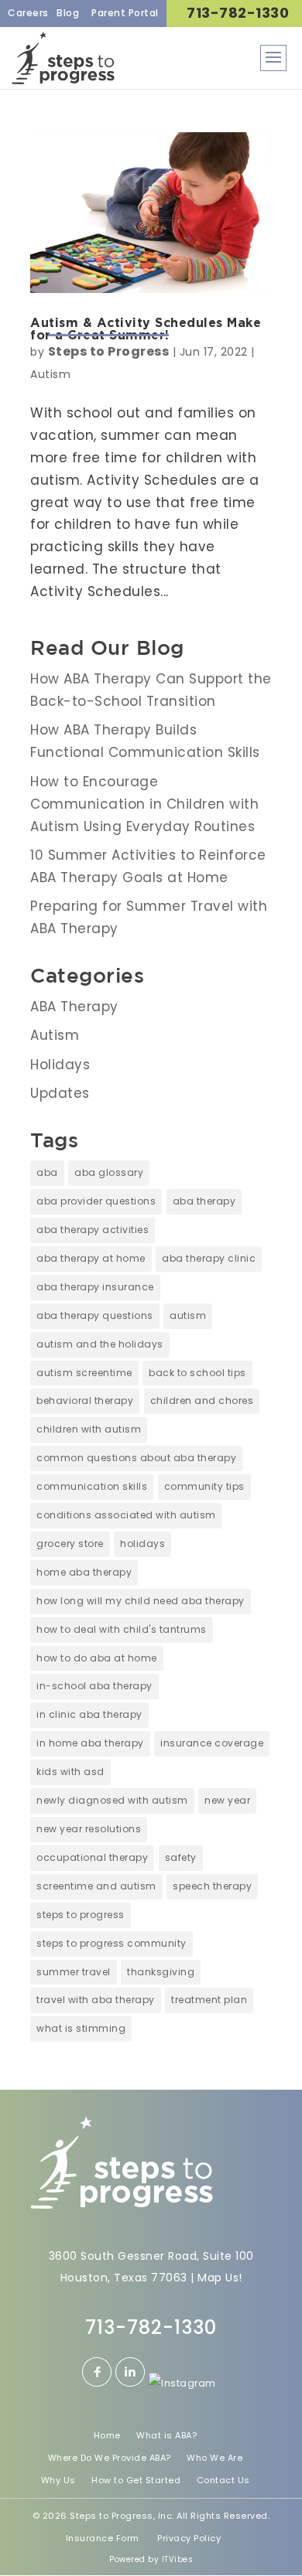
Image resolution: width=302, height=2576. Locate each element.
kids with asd (70, 1772)
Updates (60, 1093)
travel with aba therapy (96, 2000)
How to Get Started (136, 2480)
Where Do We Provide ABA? (110, 2458)
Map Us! (220, 2278)
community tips (204, 1486)
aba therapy (204, 1201)
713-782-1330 (238, 13)
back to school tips (197, 1373)
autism (188, 1315)
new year (227, 1800)
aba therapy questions (95, 1315)
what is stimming (81, 2028)
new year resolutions (89, 1829)
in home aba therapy (90, 1743)
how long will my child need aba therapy (141, 1601)
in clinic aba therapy (89, 1714)
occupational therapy (92, 1857)
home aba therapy (84, 1572)
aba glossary (109, 1172)
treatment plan (209, 2000)
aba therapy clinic (209, 1258)
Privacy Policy (189, 2538)
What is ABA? (166, 2435)
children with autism (89, 1429)
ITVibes (178, 2559)
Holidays (60, 1065)
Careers (28, 13)
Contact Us (223, 2480)
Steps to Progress (109, 351)
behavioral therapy (85, 1400)
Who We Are (214, 2458)
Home (107, 2435)
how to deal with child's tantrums (122, 1629)
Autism (50, 374)
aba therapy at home (91, 1258)
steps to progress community (112, 1943)
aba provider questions (96, 1201)
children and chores (202, 1400)
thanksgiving (161, 1972)
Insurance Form (103, 2538)
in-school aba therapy (94, 1686)
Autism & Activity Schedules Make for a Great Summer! (146, 329)
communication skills (92, 1486)
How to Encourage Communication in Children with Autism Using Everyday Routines (144, 804)
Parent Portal (125, 13)
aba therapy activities (93, 1230)
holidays (142, 1544)
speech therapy (212, 1886)
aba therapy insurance (95, 1287)
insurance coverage (212, 1743)
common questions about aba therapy (136, 1458)
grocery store (70, 1544)
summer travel (74, 1972)
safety (181, 1857)
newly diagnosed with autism (112, 1800)
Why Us (58, 2480)
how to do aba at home (97, 1658)
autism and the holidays (100, 1344)
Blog (68, 13)
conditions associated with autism (126, 1515)
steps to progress (81, 1915)
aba (47, 1172)
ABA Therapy (74, 1007)
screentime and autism (96, 1886)
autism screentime (84, 1373)
